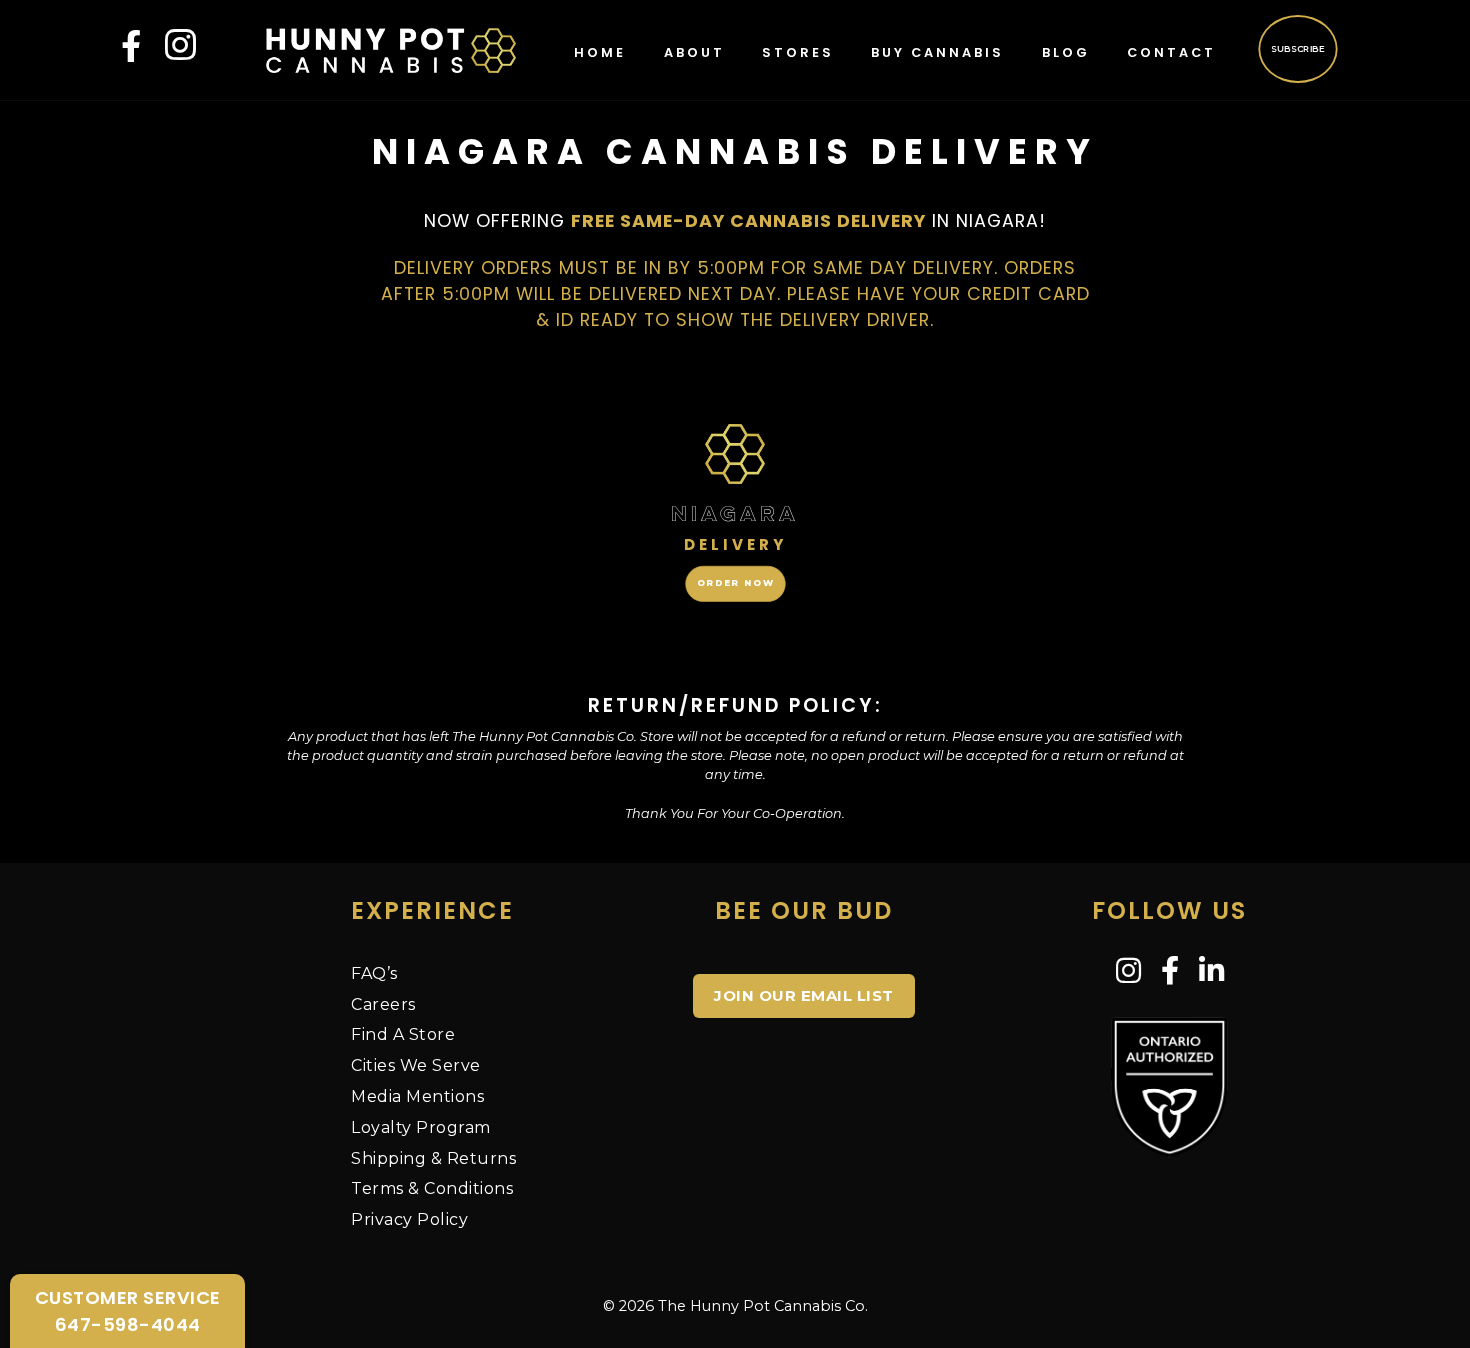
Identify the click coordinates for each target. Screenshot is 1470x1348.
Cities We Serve (416, 1065)
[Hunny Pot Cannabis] (391, 49)
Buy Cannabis (937, 52)
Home (600, 52)
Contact (1171, 52)
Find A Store (403, 1034)
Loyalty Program (421, 1127)
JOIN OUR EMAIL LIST (804, 995)
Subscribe (1297, 48)
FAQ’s (374, 973)
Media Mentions (417, 1096)
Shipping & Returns (433, 1158)
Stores (798, 52)
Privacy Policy (409, 1219)
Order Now (735, 583)
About (694, 52)
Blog (1066, 52)
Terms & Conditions (432, 1188)
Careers (383, 1004)
